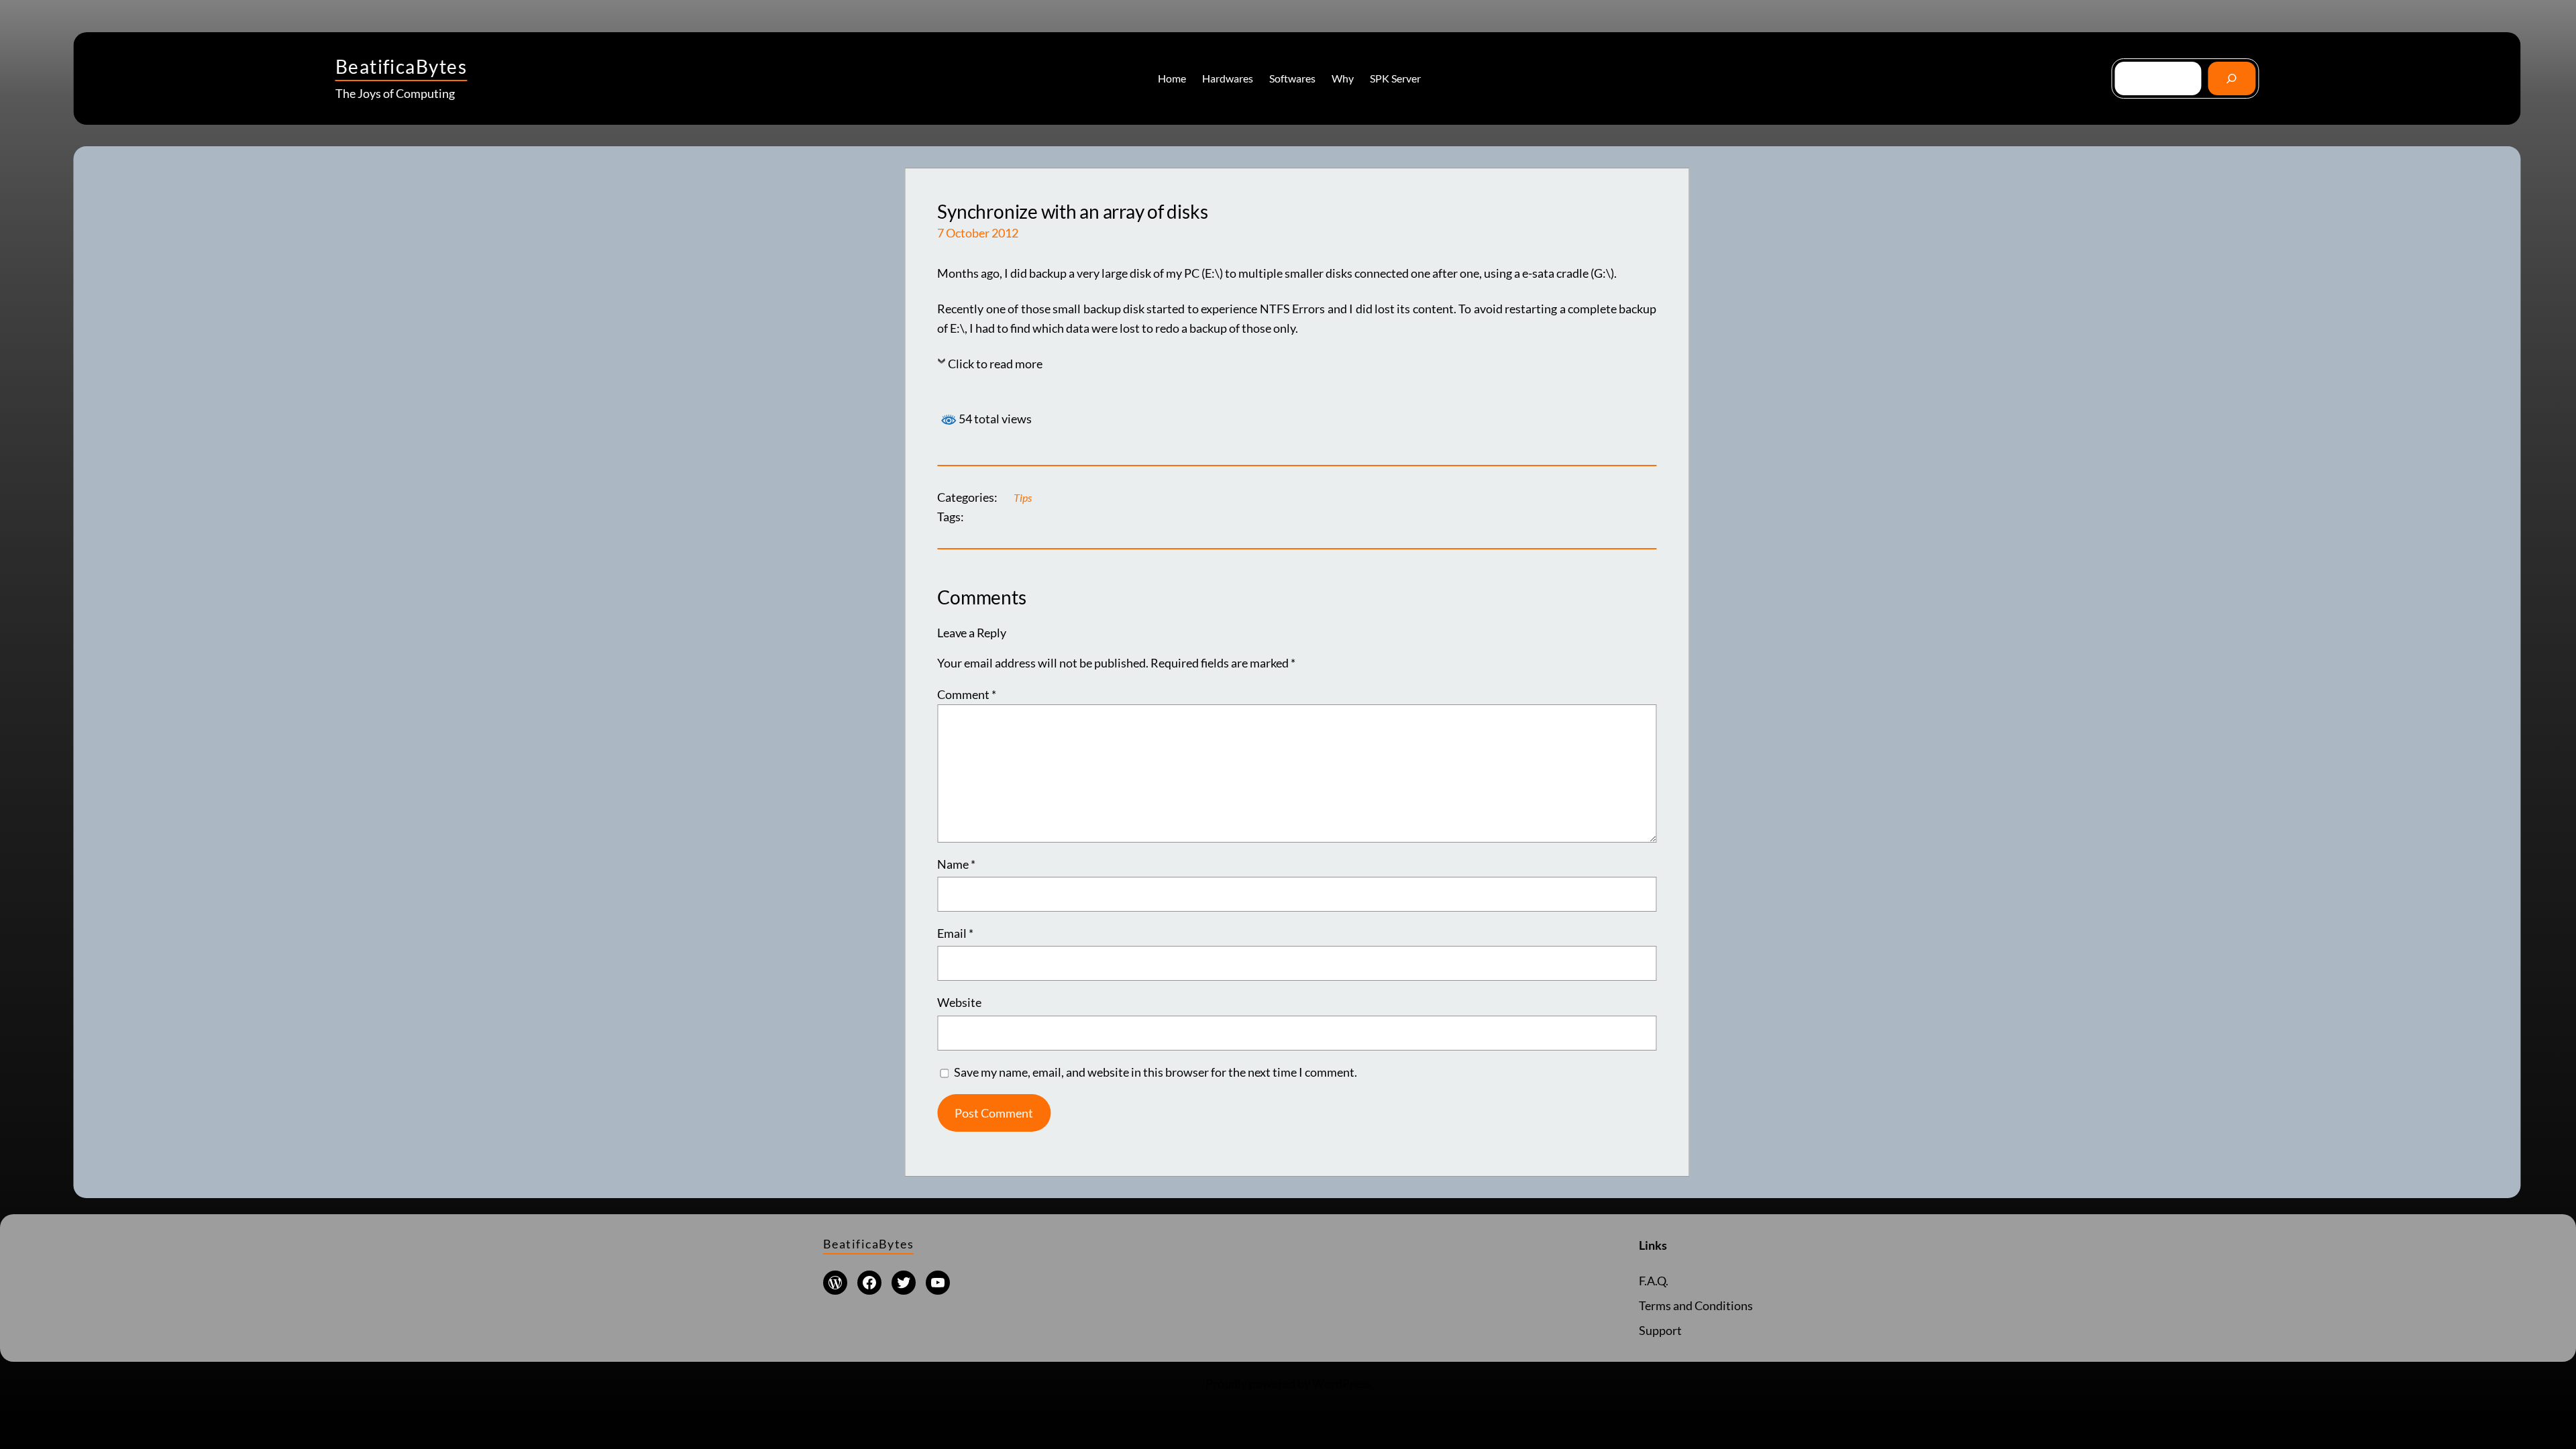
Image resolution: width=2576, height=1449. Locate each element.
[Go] (2232, 78)
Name (956, 864)
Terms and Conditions (1696, 1305)
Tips (1023, 497)
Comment (967, 694)
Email (955, 933)
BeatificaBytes (401, 66)
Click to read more (995, 364)
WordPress (1342, 1383)
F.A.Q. (1654, 1281)
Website (959, 1002)
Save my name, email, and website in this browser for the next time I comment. (1156, 1072)
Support (1660, 1330)
